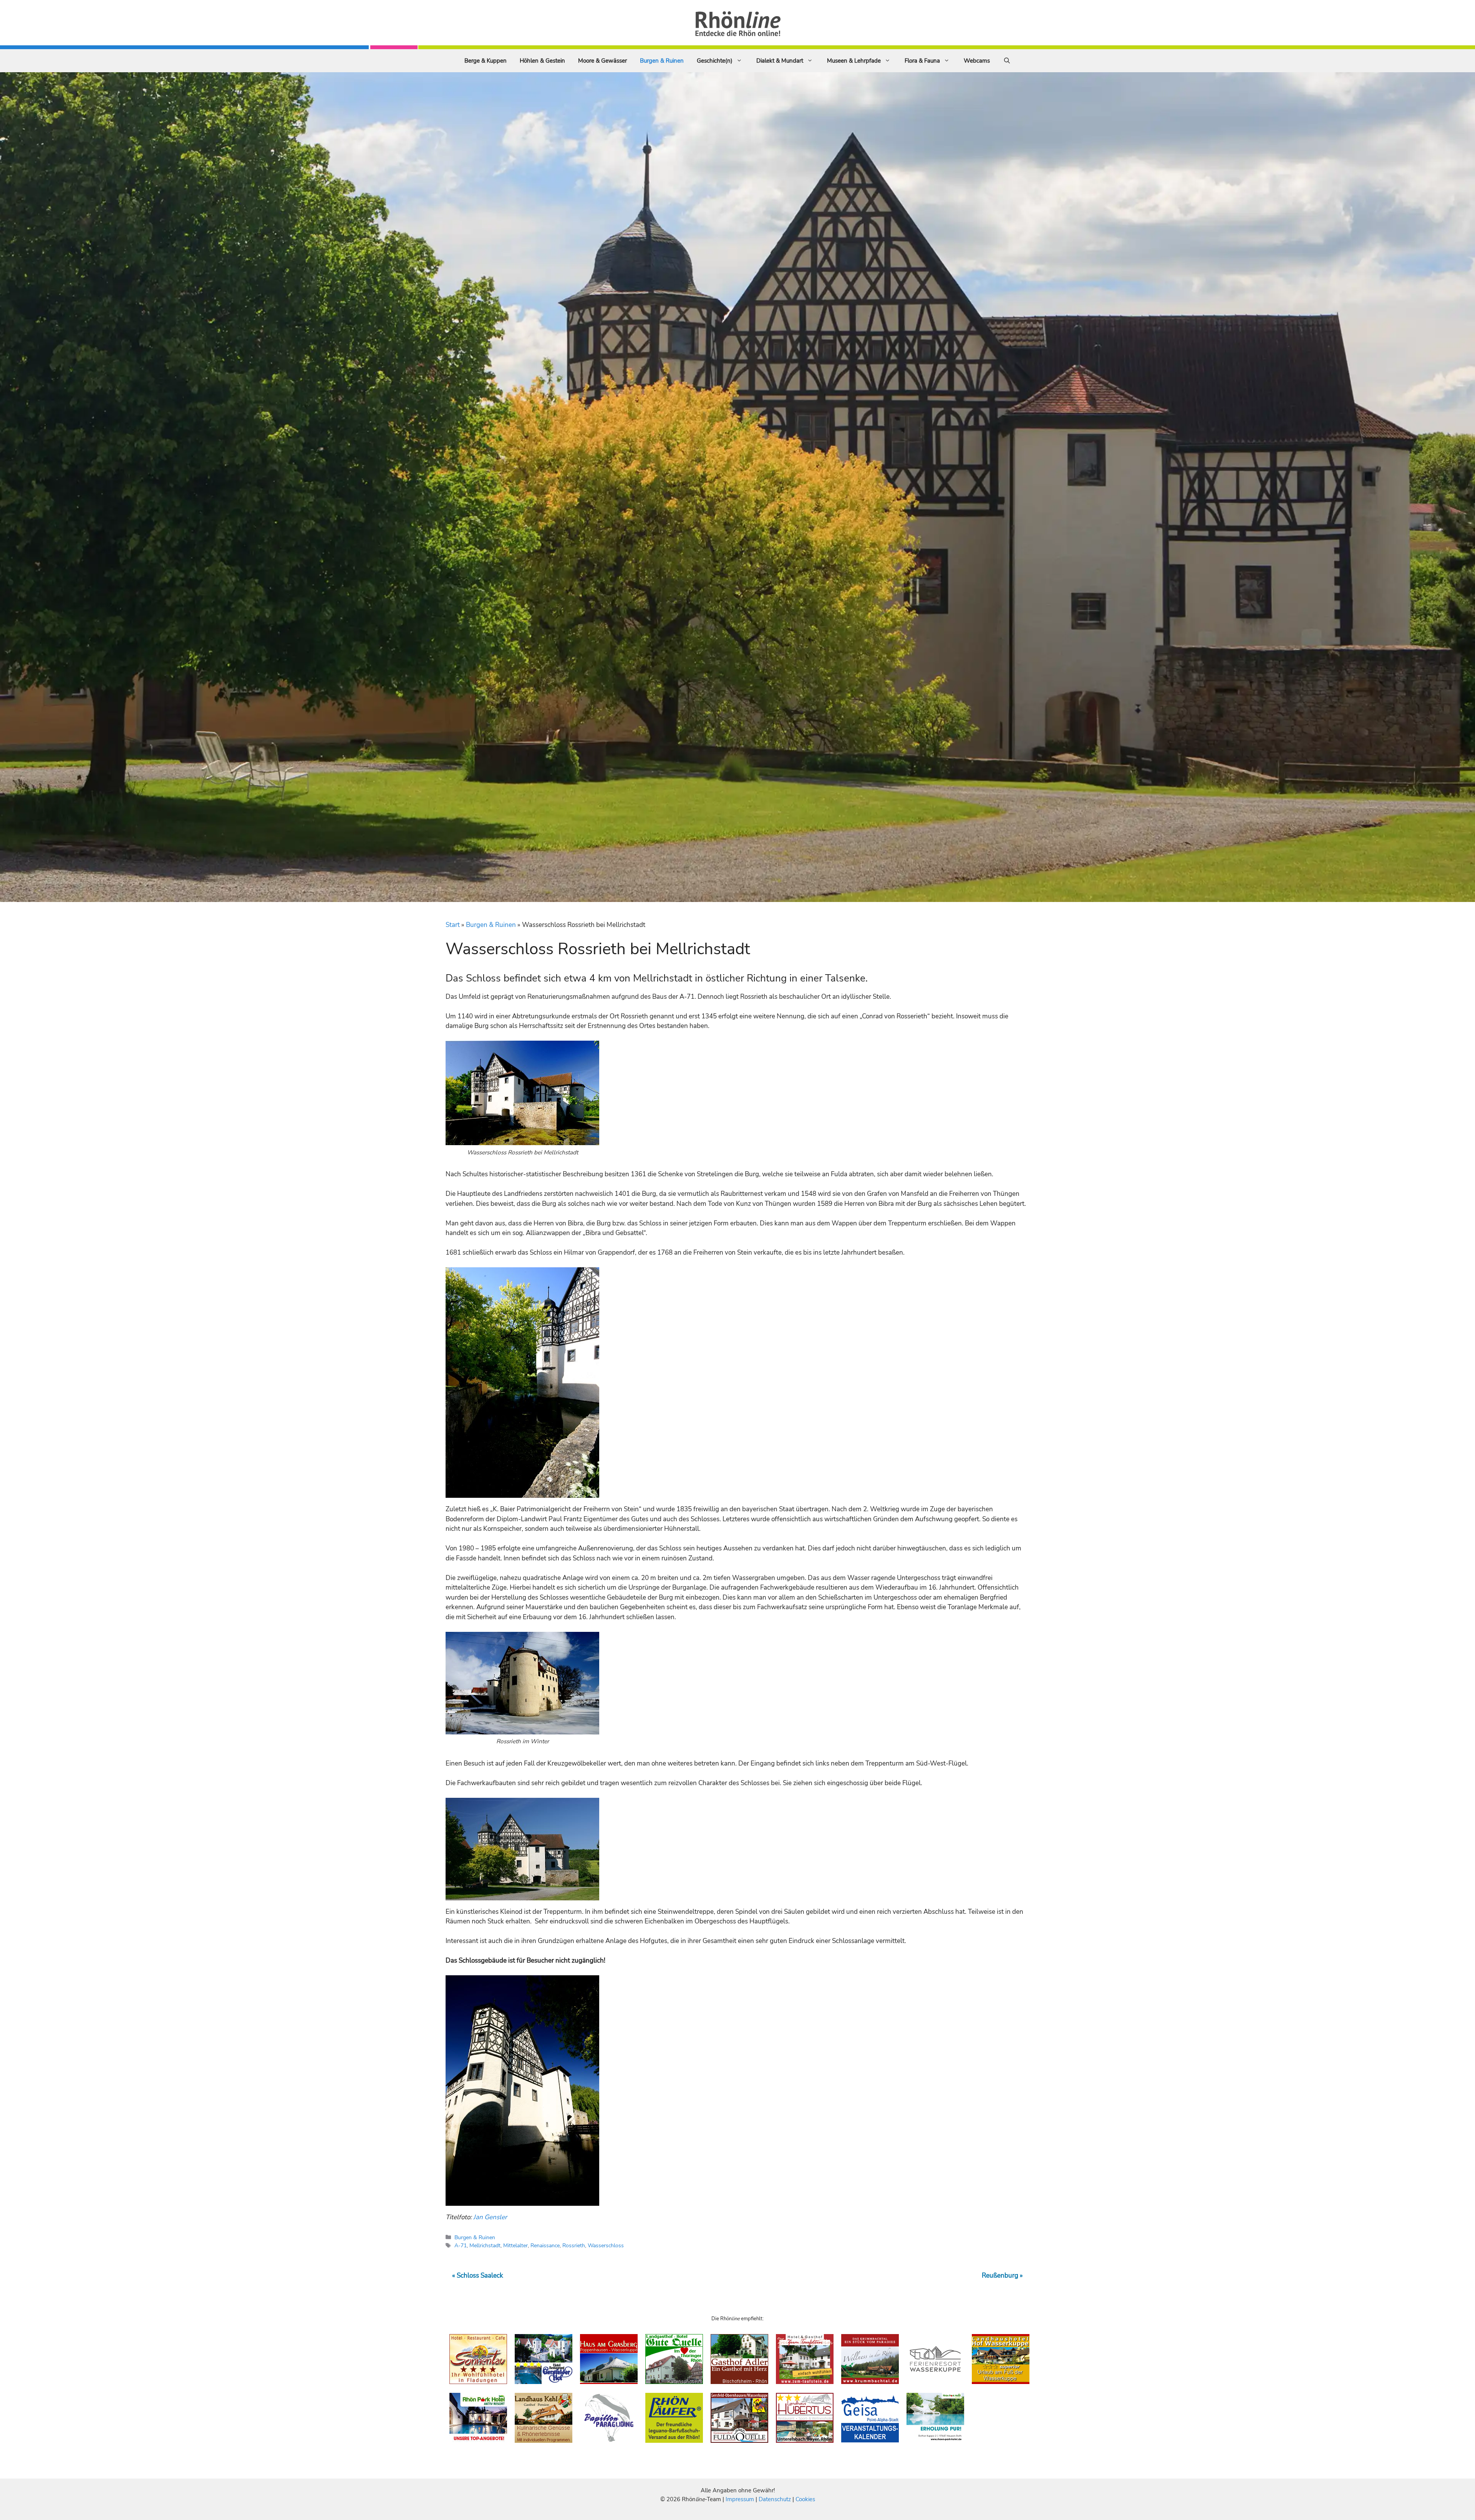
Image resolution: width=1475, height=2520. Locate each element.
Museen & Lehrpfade (854, 61)
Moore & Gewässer (602, 61)
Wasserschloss (606, 2245)
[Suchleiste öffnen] (1007, 61)
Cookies (805, 2499)
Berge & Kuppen (486, 61)
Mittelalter (515, 2245)
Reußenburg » (1002, 2275)
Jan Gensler (490, 2217)
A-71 (461, 2245)
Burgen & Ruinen (662, 61)
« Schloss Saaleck (478, 2275)
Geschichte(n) (715, 61)
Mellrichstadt (485, 2245)
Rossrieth (574, 2245)
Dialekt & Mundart (780, 61)
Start (453, 925)
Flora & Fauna (922, 61)
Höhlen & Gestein (542, 61)
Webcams (977, 61)
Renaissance (545, 2245)
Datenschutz (775, 2499)
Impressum (741, 2499)
